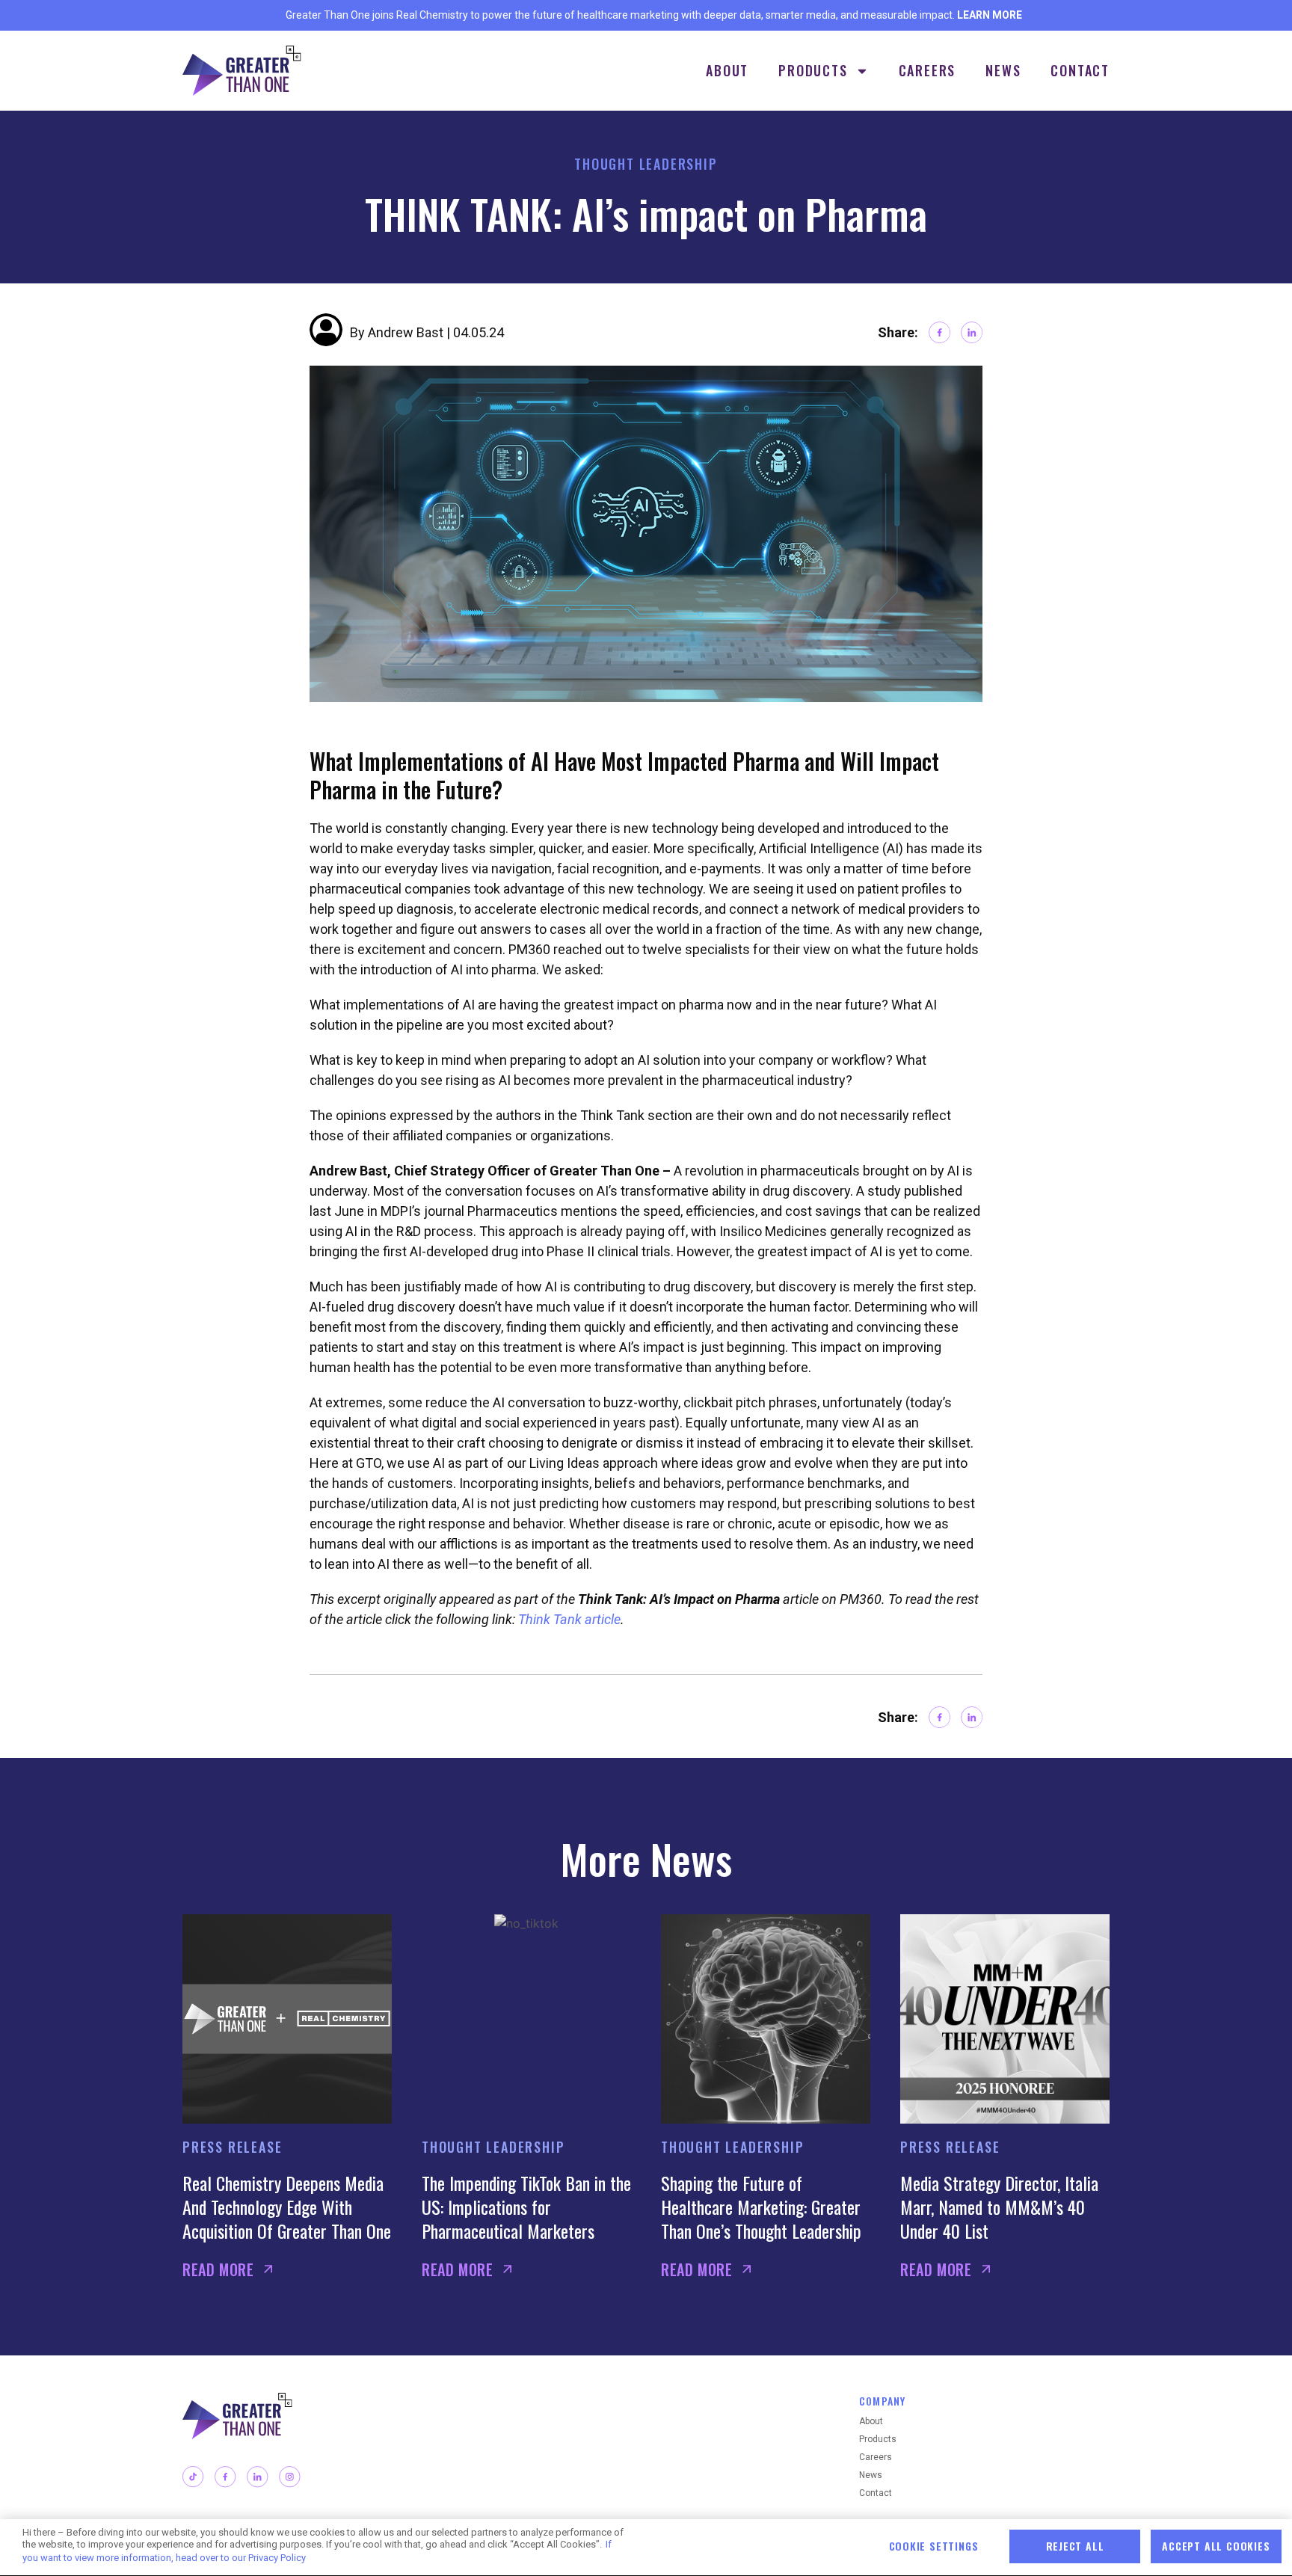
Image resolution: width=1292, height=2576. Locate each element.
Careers (928, 70)
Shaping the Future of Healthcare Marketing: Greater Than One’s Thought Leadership (761, 2207)
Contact (1080, 70)
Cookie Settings (934, 2546)
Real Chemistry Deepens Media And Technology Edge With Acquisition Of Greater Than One (287, 2207)
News (1003, 70)
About (727, 70)
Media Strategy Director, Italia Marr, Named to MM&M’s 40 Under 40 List (999, 2207)
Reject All (1075, 2546)
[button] (939, 332)
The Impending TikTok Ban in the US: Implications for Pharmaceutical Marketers (526, 2207)
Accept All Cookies (1216, 2546)
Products (813, 70)
